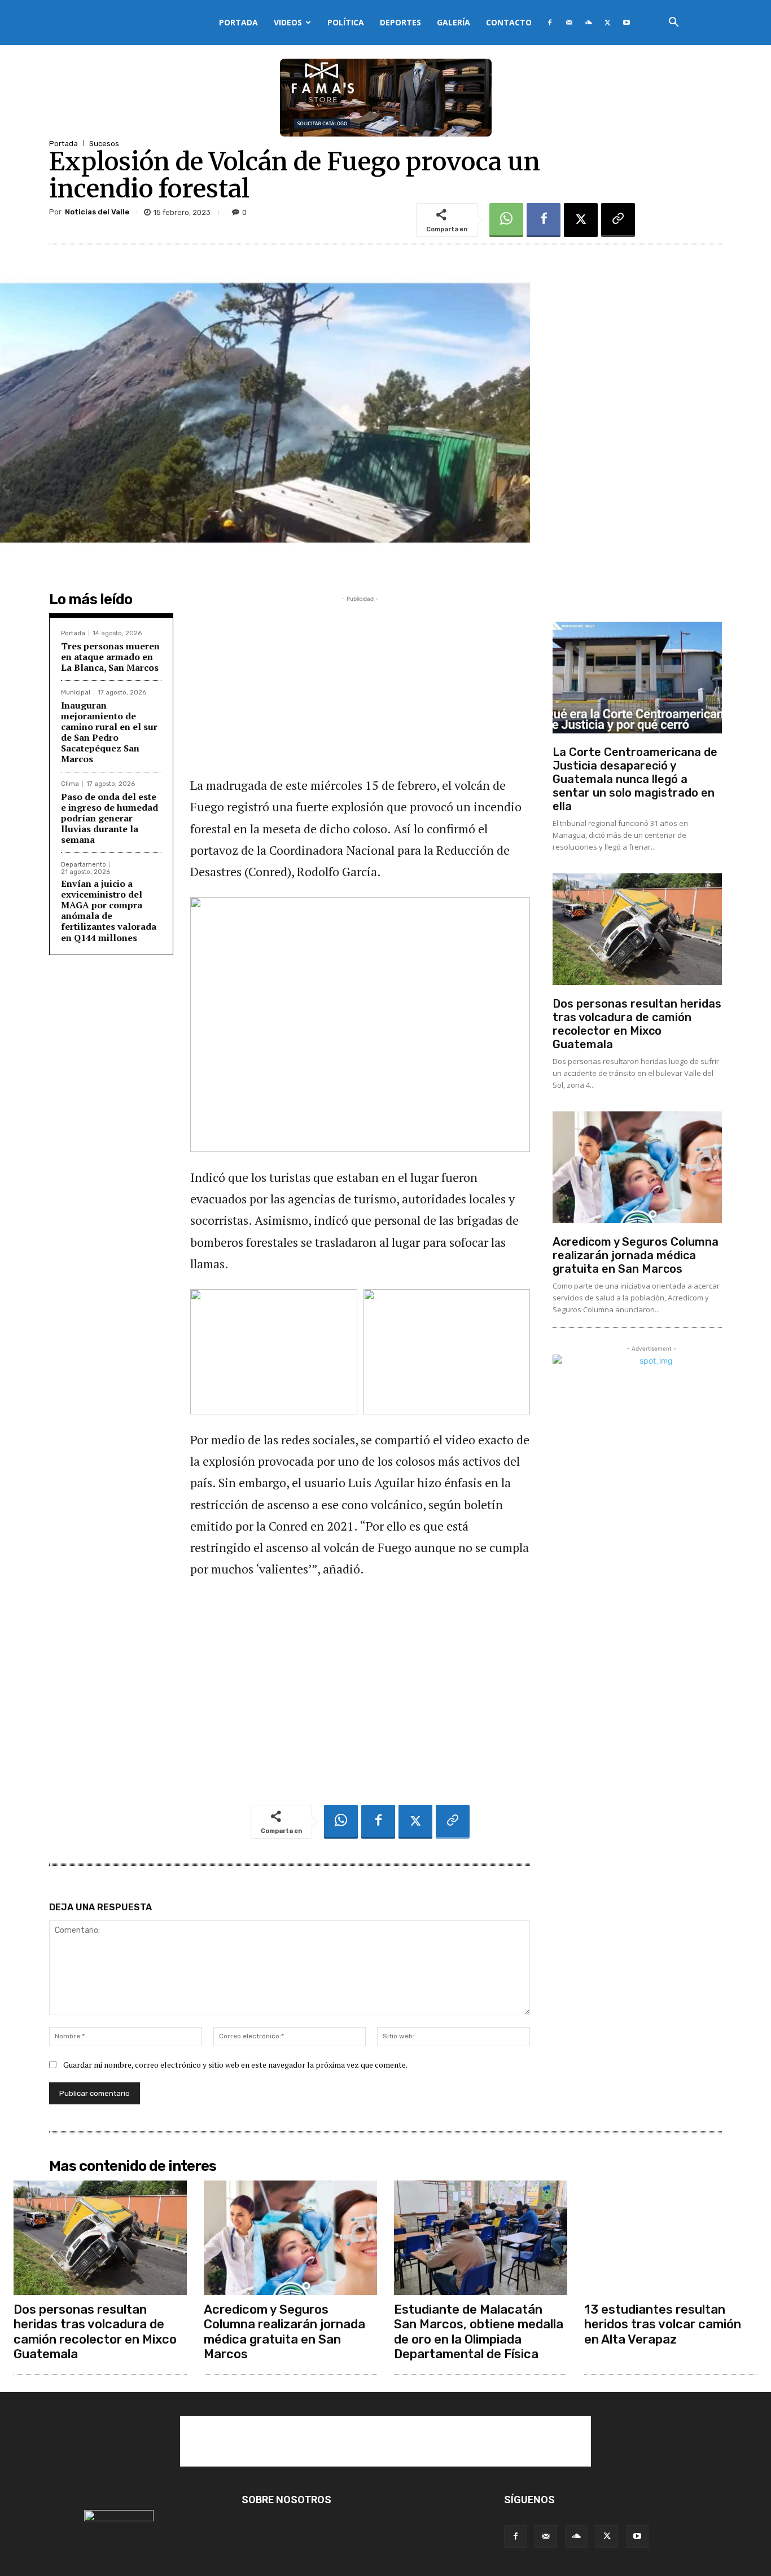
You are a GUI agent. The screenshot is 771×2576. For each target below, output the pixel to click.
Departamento (84, 865)
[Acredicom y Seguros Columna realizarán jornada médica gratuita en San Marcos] (637, 1167)
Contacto (509, 22)
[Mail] (569, 23)
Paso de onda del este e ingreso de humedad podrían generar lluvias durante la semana (109, 818)
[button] (673, 23)
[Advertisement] (360, 684)
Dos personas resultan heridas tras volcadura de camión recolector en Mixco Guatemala (637, 1024)
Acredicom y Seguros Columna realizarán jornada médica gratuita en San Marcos (636, 1255)
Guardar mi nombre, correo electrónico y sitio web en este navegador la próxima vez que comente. (235, 2065)
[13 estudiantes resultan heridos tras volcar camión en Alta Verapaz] (671, 2238)
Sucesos (104, 144)
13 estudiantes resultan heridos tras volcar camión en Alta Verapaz (663, 2324)
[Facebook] (550, 23)
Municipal (76, 693)
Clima (70, 784)
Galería (454, 22)
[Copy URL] (618, 220)
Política (346, 22)
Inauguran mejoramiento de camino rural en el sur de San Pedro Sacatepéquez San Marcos (109, 732)
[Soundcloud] (588, 23)
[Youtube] (627, 23)
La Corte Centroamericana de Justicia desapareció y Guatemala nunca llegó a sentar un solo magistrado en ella (635, 779)
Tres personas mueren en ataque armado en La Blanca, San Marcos (110, 657)
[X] (607, 23)
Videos (288, 22)
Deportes (400, 22)
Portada (238, 22)
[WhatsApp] (506, 220)
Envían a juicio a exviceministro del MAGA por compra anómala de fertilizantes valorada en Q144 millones (109, 911)
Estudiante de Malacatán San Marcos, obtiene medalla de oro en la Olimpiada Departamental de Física (479, 2332)
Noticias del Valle (97, 212)
